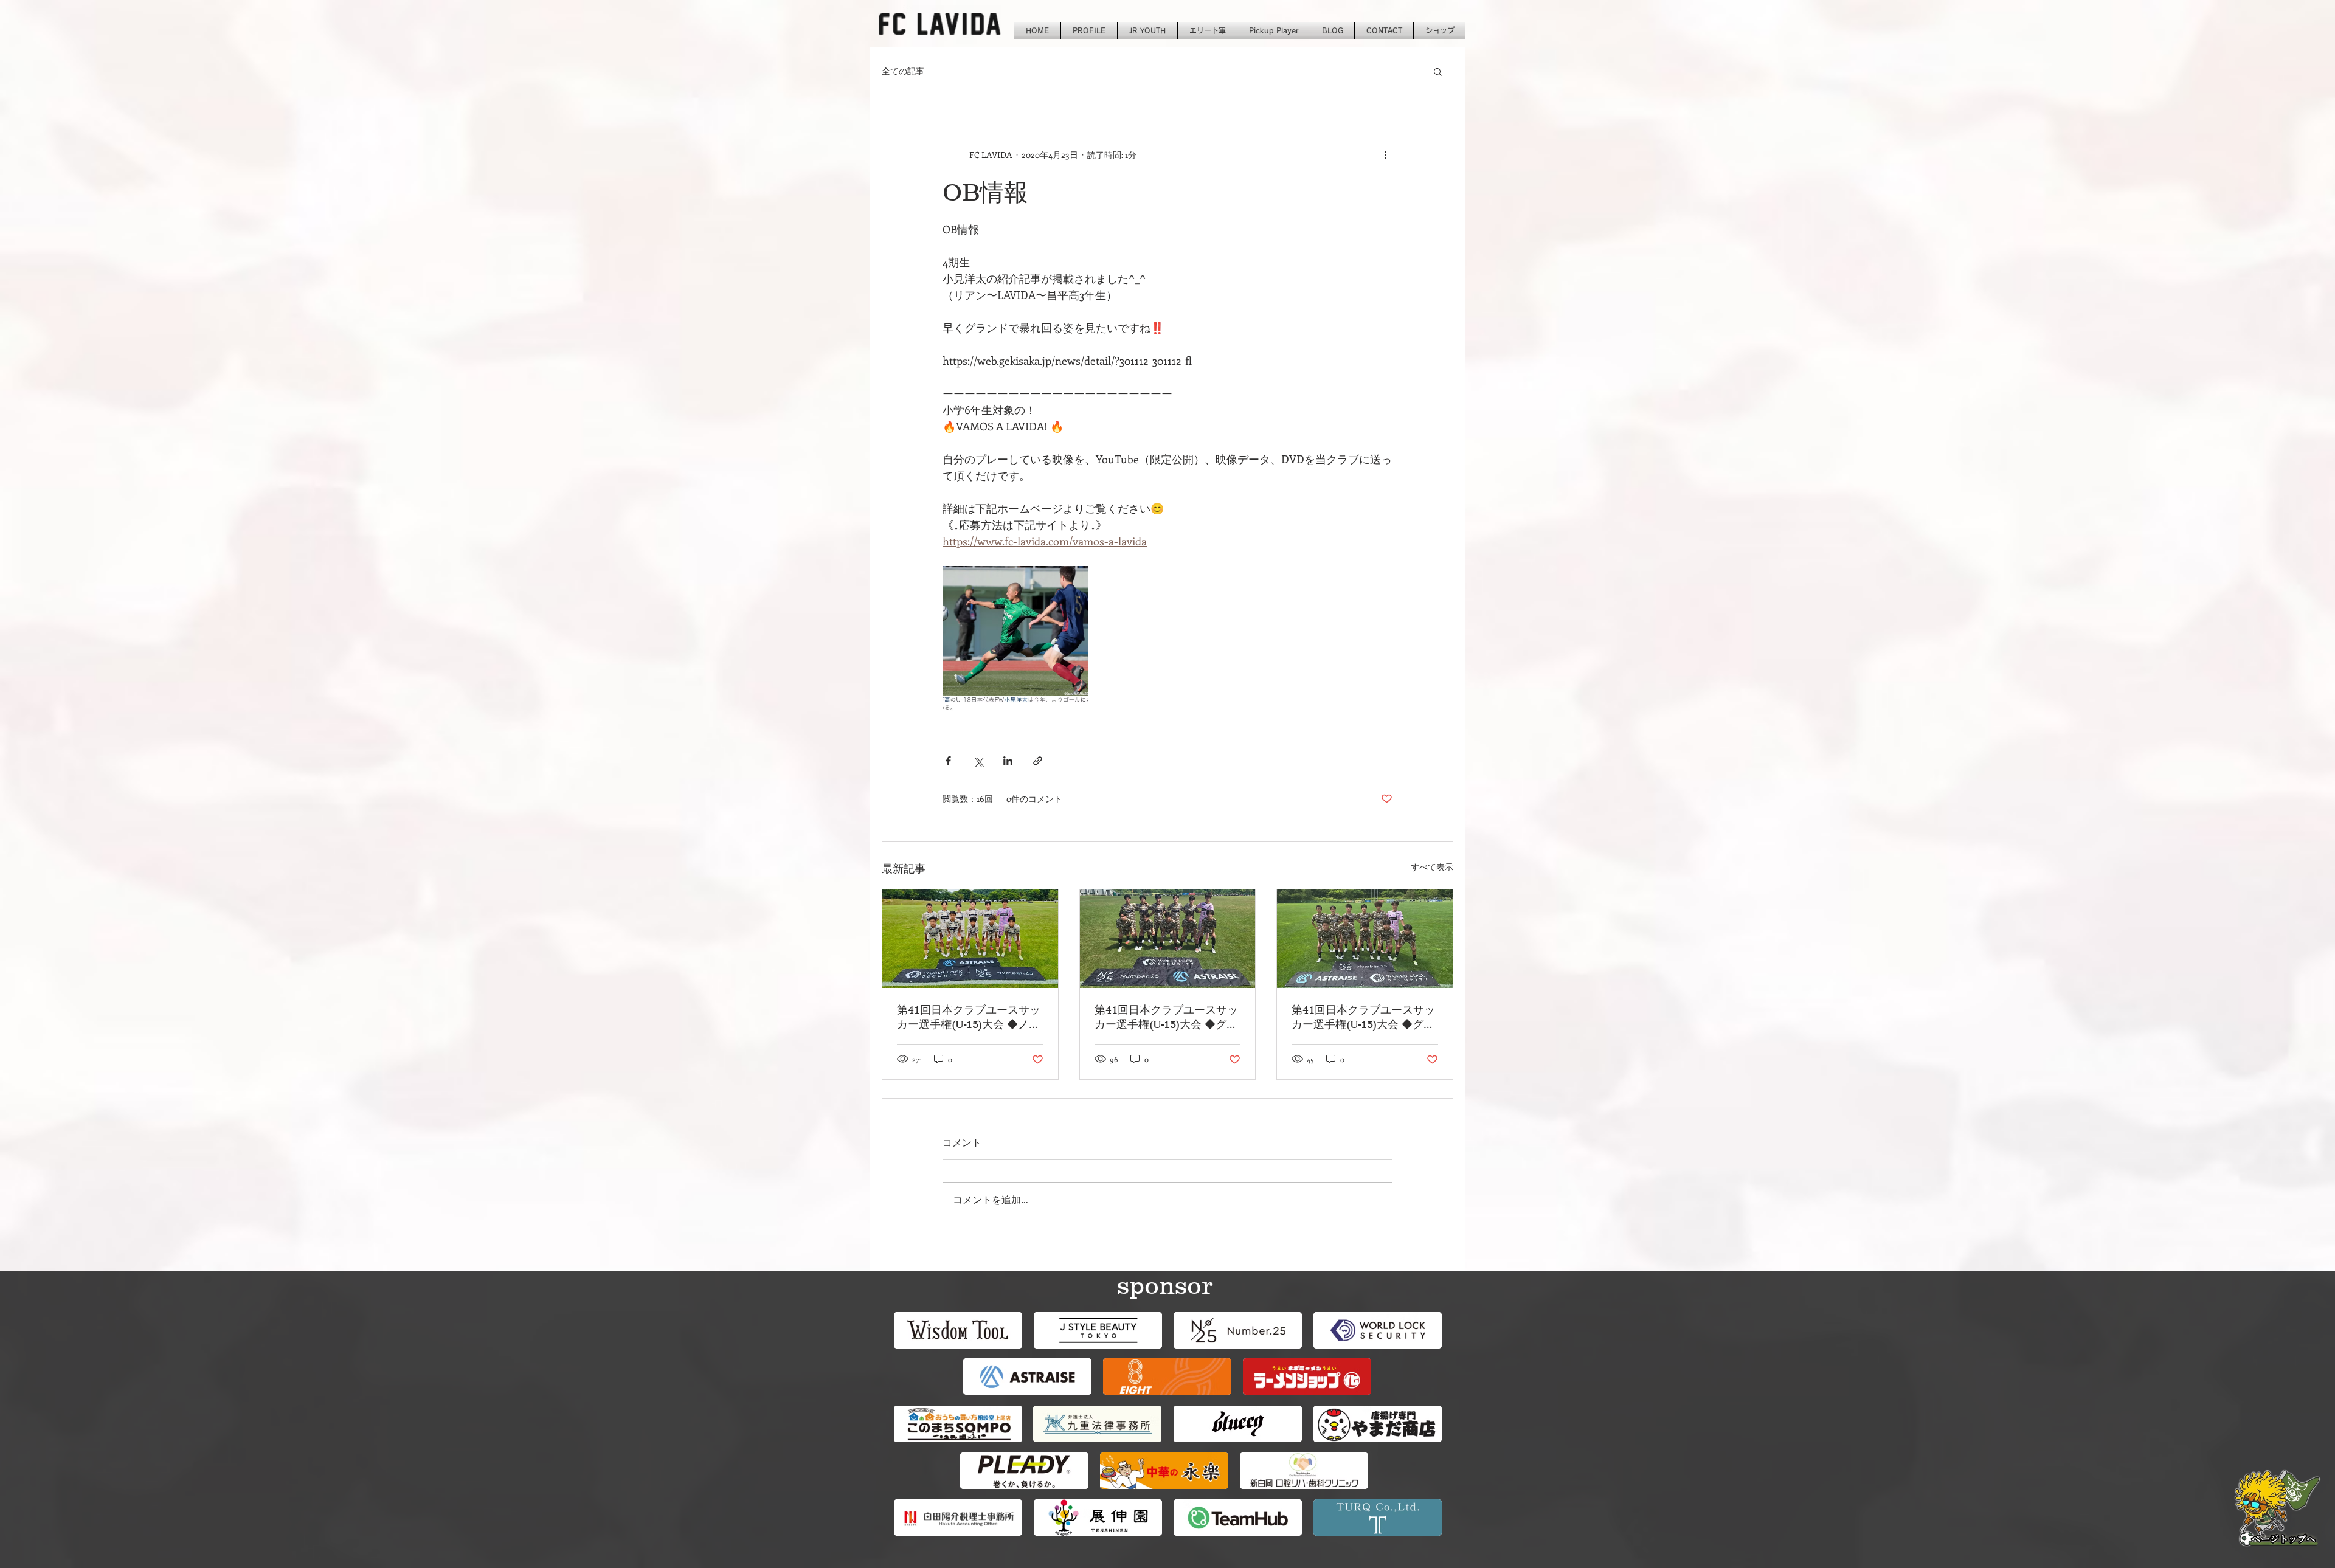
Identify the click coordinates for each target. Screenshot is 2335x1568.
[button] (1438, 71)
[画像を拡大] (1015, 639)
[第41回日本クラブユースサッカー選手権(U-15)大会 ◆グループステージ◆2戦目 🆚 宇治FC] (1365, 939)
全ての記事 (903, 71)
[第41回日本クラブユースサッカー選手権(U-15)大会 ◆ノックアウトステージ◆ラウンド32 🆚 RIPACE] (970, 939)
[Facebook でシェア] (948, 761)
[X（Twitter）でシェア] (978, 761)
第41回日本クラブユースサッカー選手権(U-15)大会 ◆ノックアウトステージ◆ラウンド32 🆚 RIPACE (969, 1018)
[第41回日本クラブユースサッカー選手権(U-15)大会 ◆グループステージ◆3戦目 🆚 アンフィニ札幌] (1168, 939)
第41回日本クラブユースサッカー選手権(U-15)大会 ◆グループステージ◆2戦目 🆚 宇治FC (1365, 1018)
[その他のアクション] (1385, 154)
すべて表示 (1432, 867)
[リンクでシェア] (1038, 761)
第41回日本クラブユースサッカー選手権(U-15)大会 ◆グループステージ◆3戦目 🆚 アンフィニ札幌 (1167, 1018)
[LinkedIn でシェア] (1008, 761)
